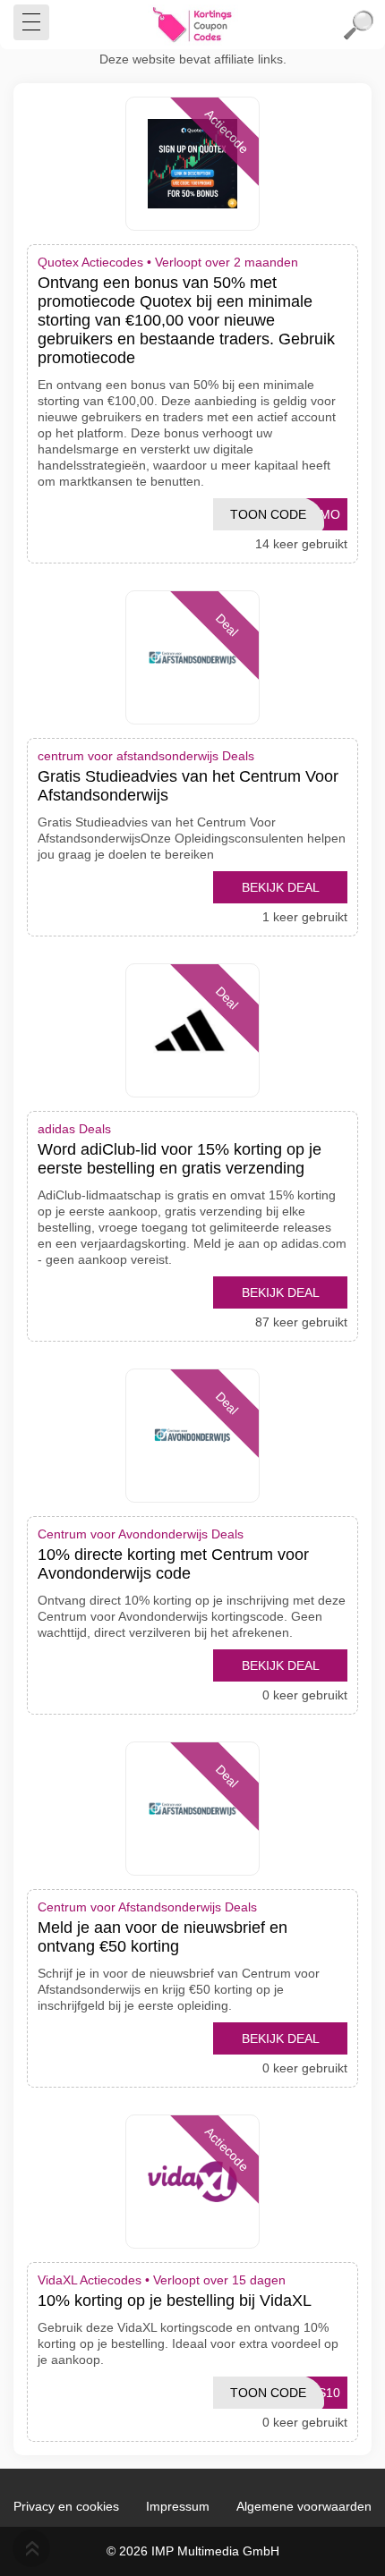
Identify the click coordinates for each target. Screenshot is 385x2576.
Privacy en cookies (66, 2506)
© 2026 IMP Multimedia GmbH (193, 2551)
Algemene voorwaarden (304, 2506)
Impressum (178, 2506)
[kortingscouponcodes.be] (192, 25)
